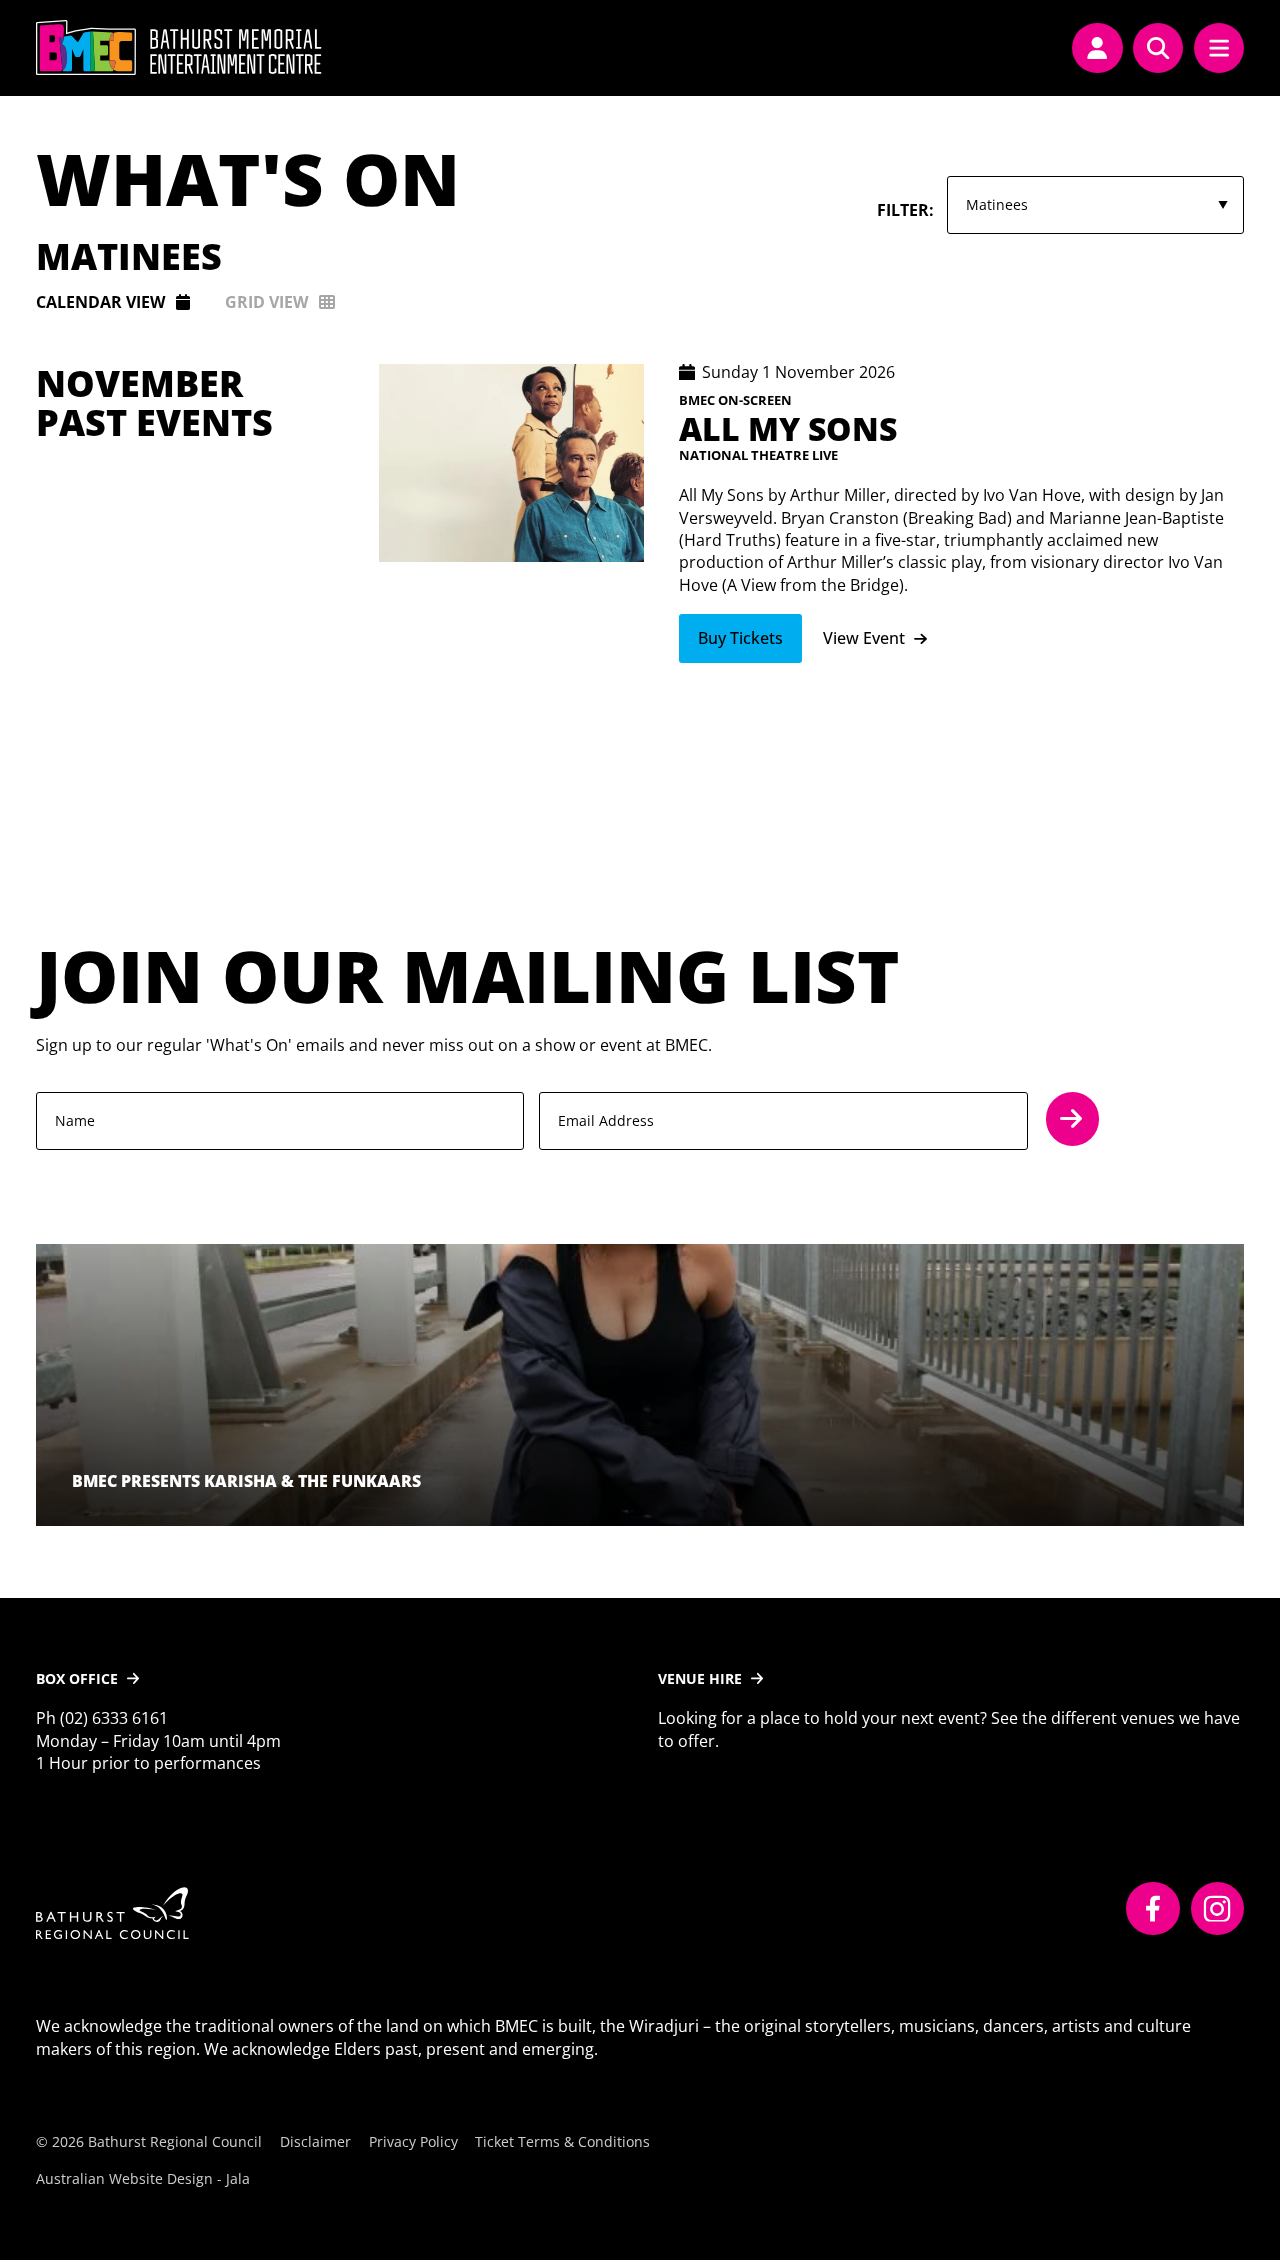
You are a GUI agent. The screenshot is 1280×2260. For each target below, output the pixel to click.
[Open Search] (1158, 48)
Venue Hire (700, 1678)
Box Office (77, 1678)
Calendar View (100, 302)
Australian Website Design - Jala (143, 2178)
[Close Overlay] (451, 48)
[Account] (1097, 48)
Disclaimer (315, 2141)
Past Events (154, 422)
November (139, 383)
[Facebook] (1153, 1909)
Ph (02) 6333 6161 (102, 1718)
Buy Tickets (740, 638)
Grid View (266, 302)
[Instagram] (1218, 1909)
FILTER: (905, 210)
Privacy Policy (413, 2141)
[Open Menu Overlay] (1219, 48)
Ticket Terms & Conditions (562, 2141)
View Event (864, 638)
